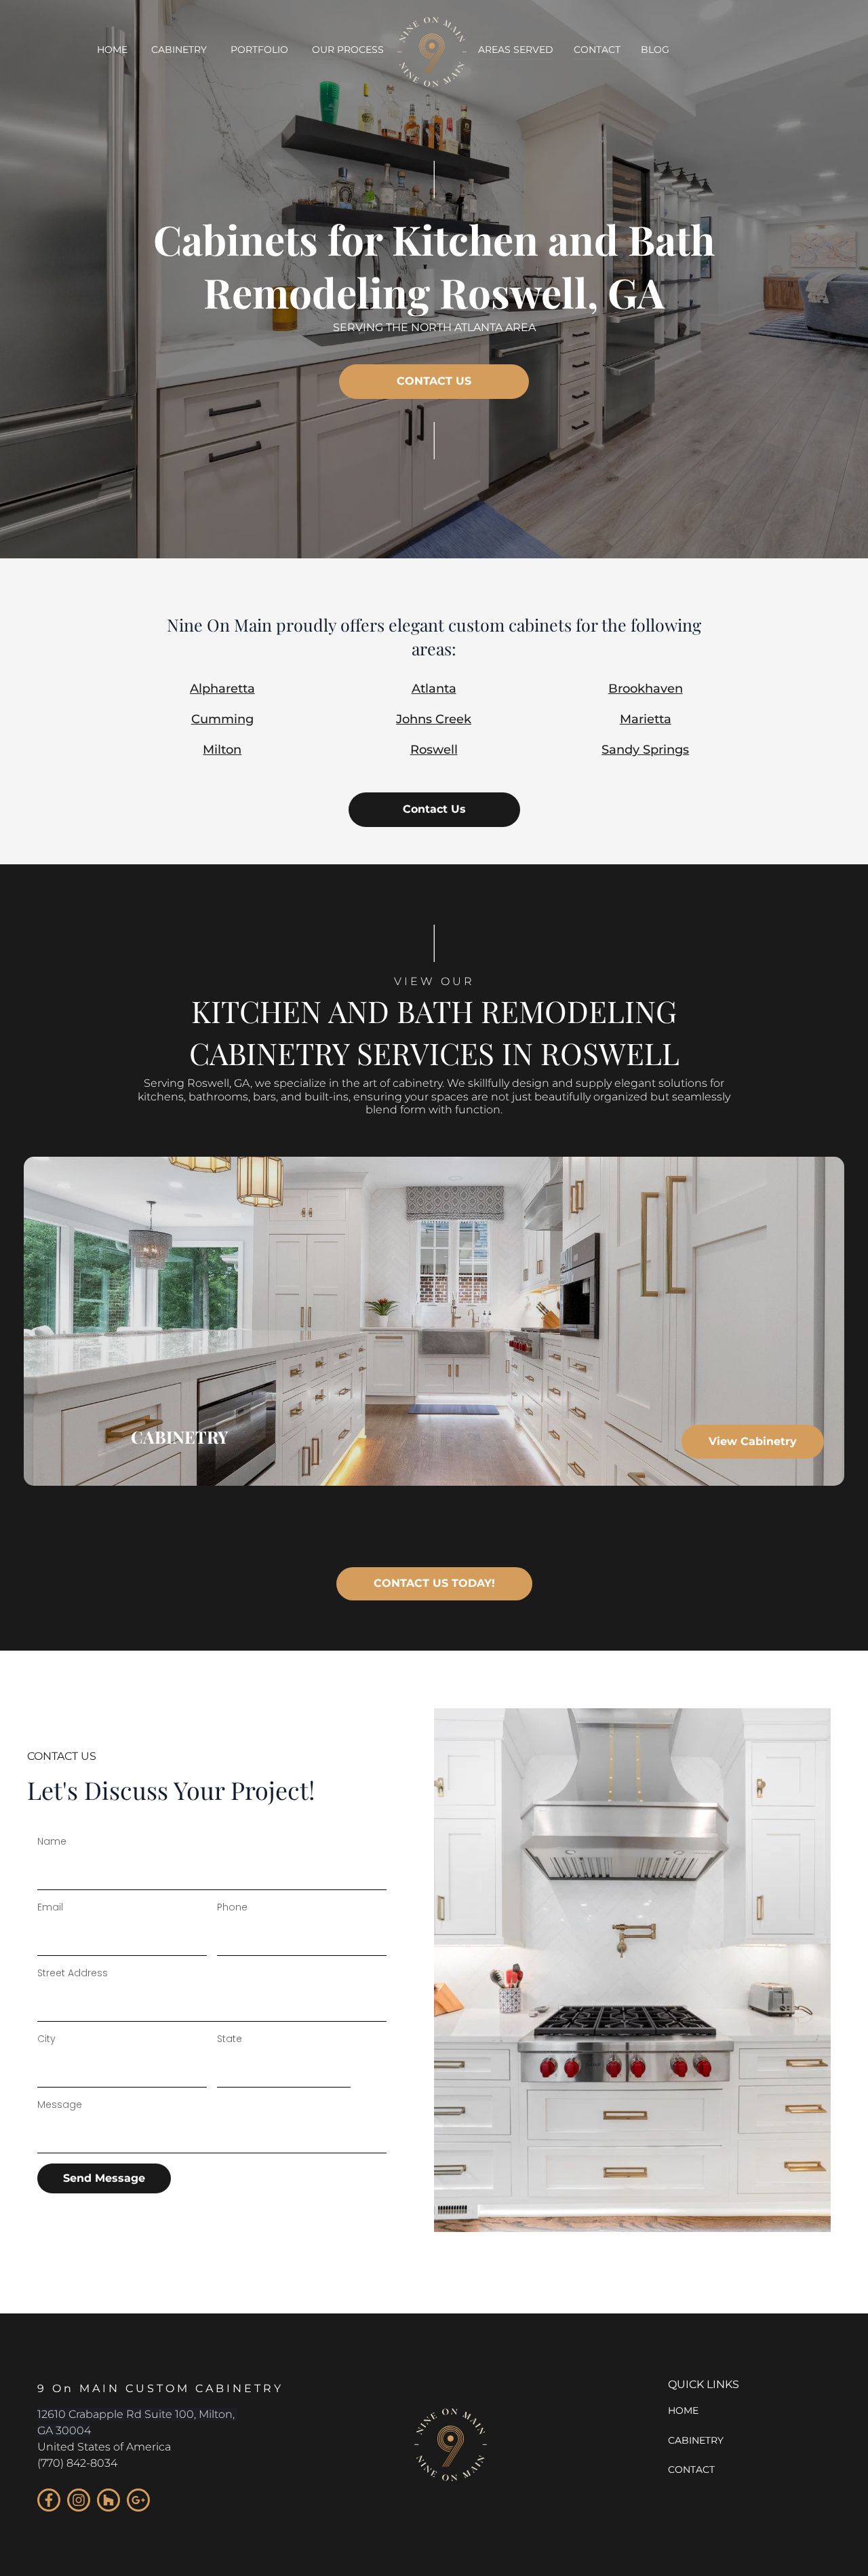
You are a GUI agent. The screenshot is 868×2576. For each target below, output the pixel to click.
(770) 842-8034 (77, 2463)
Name (52, 1841)
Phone (232, 1907)
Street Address (73, 1973)
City (46, 2039)
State (230, 2039)
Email (50, 1907)
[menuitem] (112, 51)
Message (60, 2104)
